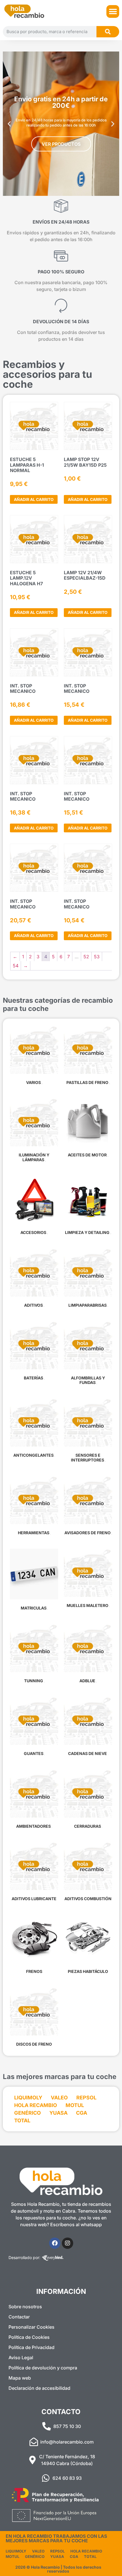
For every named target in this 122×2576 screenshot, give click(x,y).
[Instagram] (68, 2243)
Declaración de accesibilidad (39, 2388)
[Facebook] (55, 2243)
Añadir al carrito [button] (34, 499)
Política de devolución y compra (43, 2368)
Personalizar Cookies (31, 2327)
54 (16, 966)
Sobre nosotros (25, 2307)
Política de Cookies (29, 2337)
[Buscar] (108, 32)
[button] (113, 11)
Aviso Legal (21, 2358)
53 (97, 957)
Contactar (19, 2317)
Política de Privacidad (31, 2347)
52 (86, 957)
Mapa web (20, 2378)
